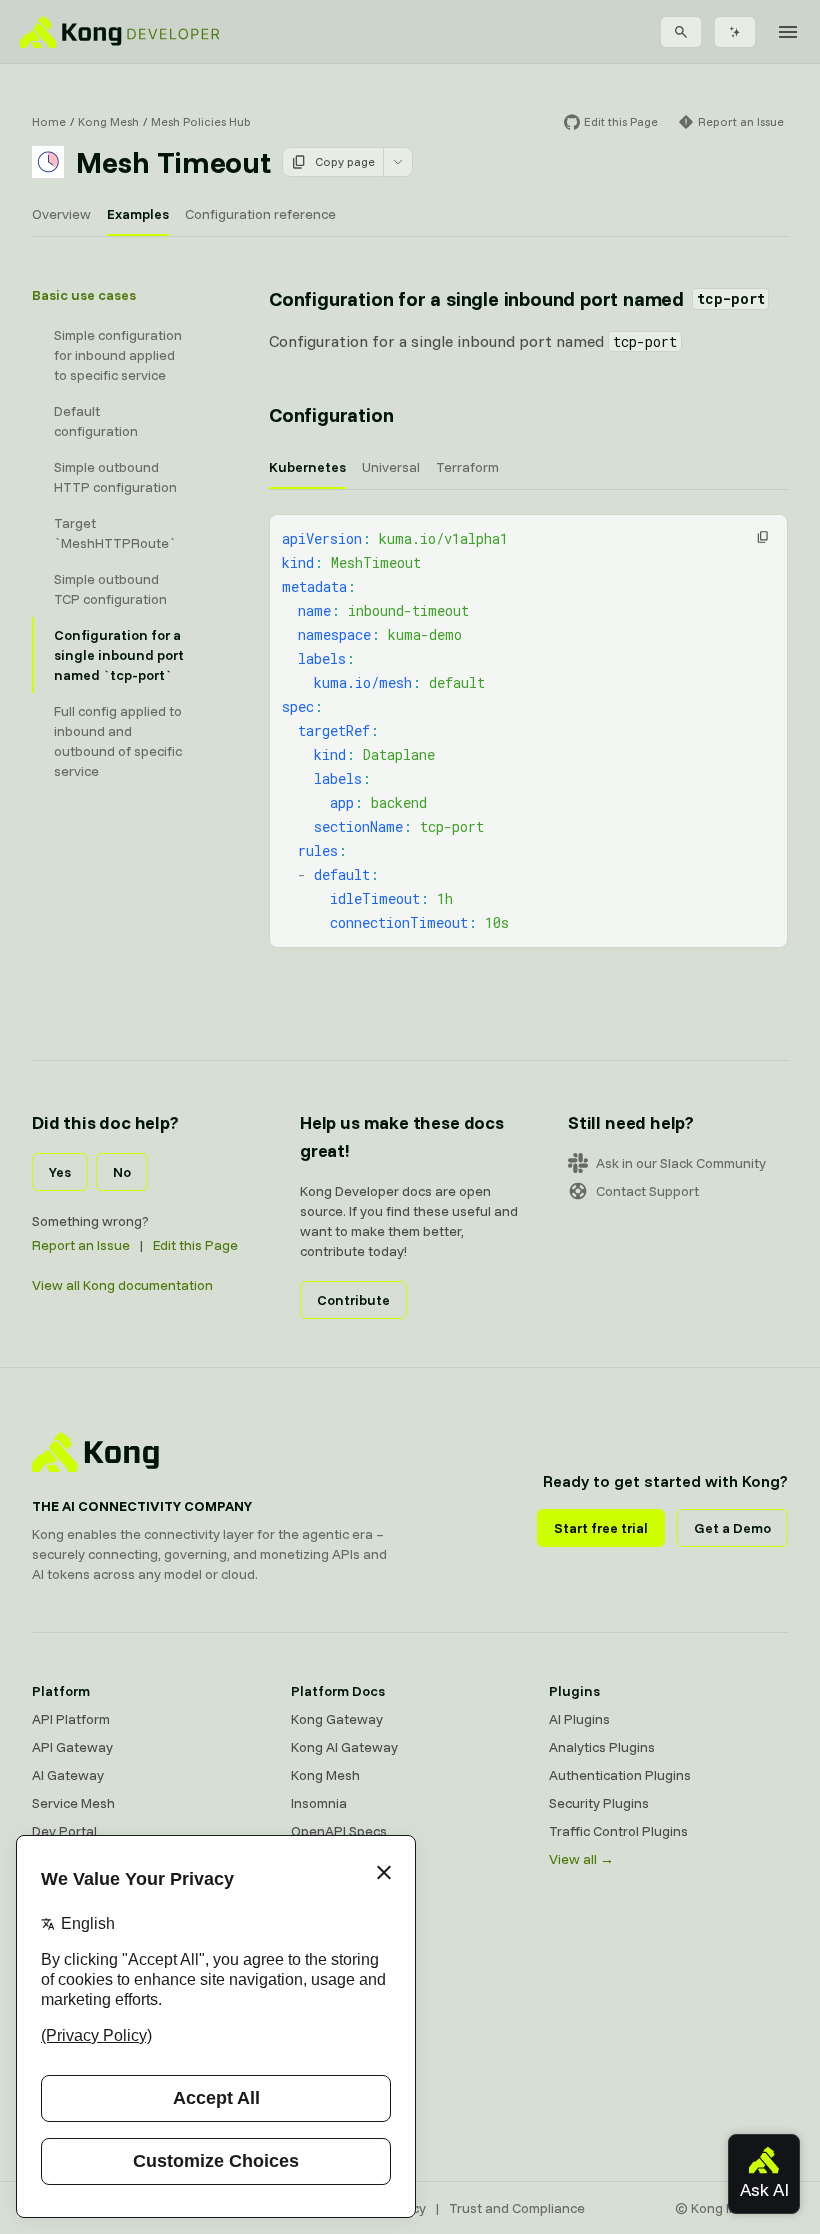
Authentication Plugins (620, 1775)
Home (49, 121)
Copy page (345, 161)
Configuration (331, 414)
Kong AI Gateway (344, 1747)
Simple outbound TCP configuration (110, 589)
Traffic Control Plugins (618, 1831)
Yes (60, 1172)
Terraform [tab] (467, 467)
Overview (61, 214)
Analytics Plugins (602, 1747)
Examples (138, 214)
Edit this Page (195, 1245)
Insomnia (319, 1803)
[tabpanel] (528, 731)
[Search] (681, 32)
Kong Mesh (108, 121)
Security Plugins (599, 1803)
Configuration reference (260, 214)
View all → (581, 1859)
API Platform (71, 1719)
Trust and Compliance (517, 2208)
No (122, 1172)
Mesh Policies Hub (201, 121)
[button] (763, 537)
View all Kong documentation (122, 1285)
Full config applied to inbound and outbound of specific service (118, 741)
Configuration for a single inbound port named (516, 298)
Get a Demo (732, 1528)
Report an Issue (81, 1245)
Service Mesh (73, 1803)
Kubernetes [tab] (307, 467)
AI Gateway (68, 1775)
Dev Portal (64, 1831)
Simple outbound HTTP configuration (115, 477)
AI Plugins (579, 1719)
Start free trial (601, 1528)
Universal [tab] (391, 467)
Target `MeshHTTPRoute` (115, 533)
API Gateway (72, 1747)
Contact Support (647, 1191)
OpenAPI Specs (339, 1831)
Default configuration (96, 421)
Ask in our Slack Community (681, 1163)
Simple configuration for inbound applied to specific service (118, 355)
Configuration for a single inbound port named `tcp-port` (119, 655)
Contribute (353, 1300)
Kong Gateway (337, 1719)
